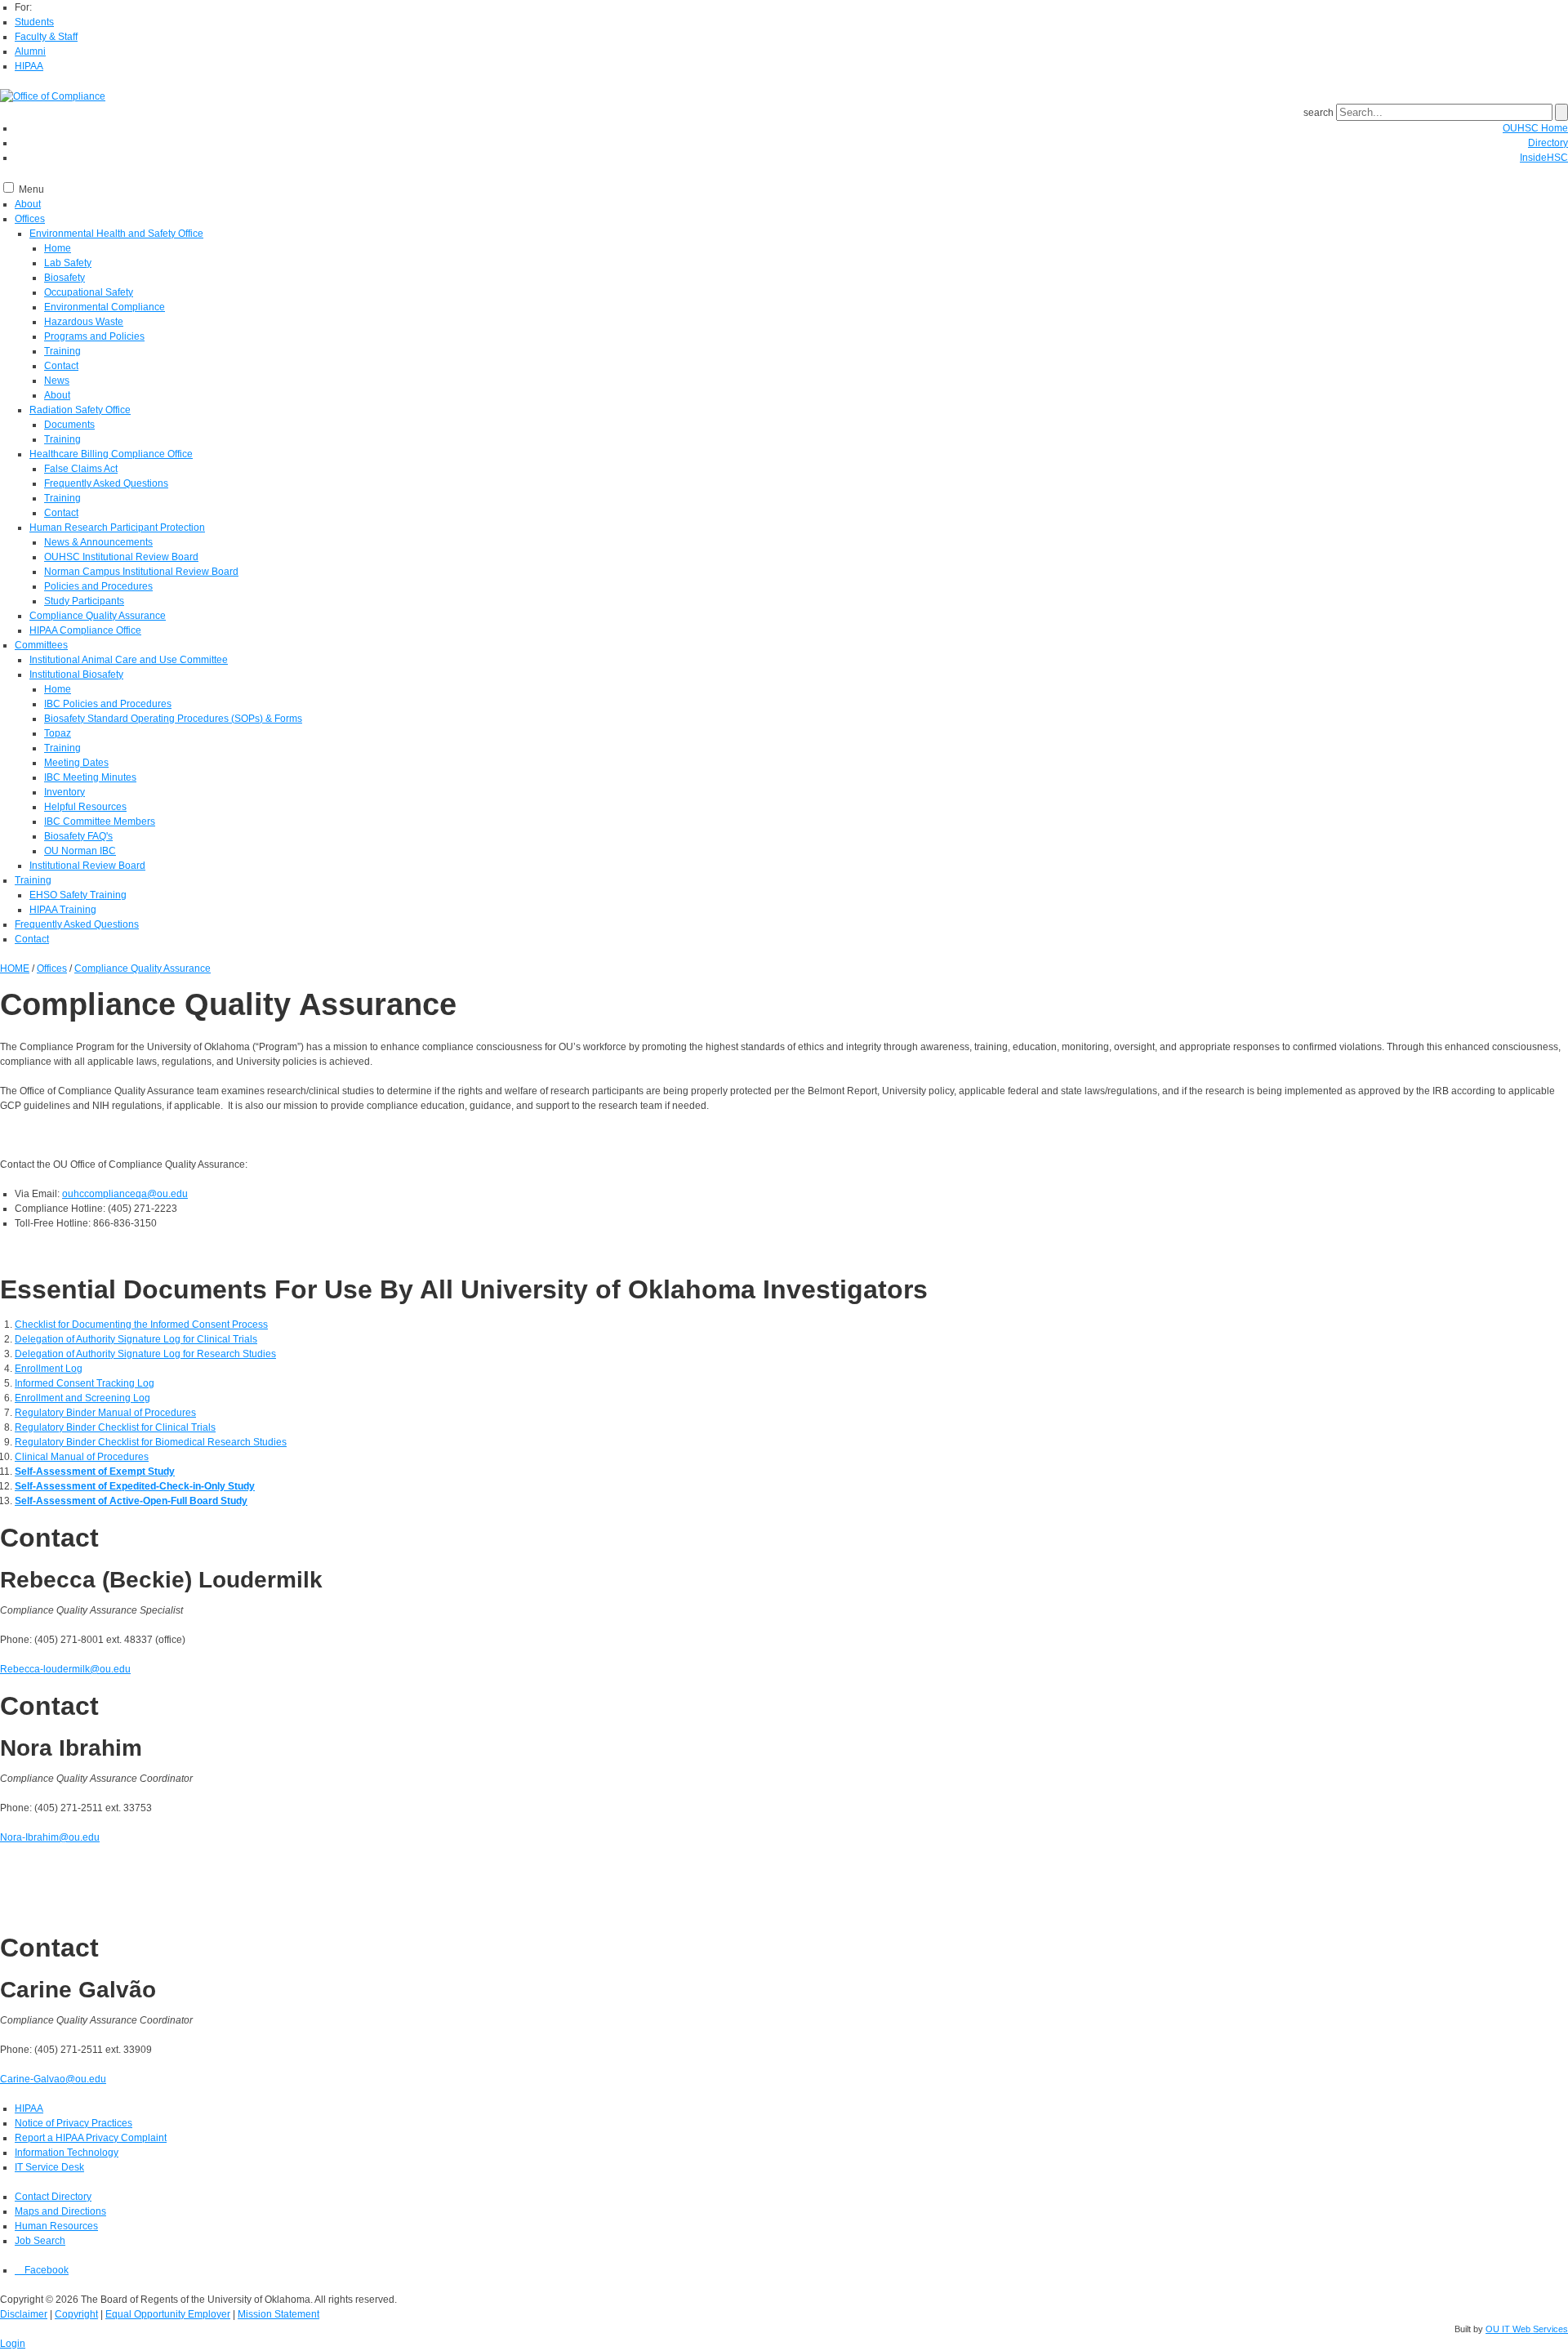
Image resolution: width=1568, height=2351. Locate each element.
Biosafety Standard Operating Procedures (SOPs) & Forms (173, 719)
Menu (31, 189)
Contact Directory (53, 2197)
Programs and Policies (94, 336)
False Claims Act (81, 469)
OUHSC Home (1535, 128)
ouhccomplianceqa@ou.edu (125, 1194)
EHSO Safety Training (78, 895)
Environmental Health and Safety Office (116, 234)
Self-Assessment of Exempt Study (95, 1472)
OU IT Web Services (1527, 2329)
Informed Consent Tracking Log (85, 1383)
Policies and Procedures (98, 586)
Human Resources (56, 2226)
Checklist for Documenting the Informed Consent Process (141, 1325)
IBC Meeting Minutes (90, 777)
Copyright (76, 2314)
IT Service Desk (49, 2167)
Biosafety (65, 278)
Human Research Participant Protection (117, 528)
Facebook (45, 2270)
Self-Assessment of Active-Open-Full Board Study (131, 1501)
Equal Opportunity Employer (168, 2314)
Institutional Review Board (87, 866)
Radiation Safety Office (80, 410)
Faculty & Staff (46, 37)
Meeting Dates (76, 763)
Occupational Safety (89, 292)
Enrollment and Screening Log (82, 1398)
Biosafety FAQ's (78, 836)
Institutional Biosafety (76, 675)
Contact (61, 366)
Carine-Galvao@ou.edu (53, 2079)
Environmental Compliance (105, 307)
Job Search (40, 2241)
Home (58, 248)
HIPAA (29, 66)
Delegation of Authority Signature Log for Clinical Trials (136, 1339)
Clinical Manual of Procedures (82, 1457)
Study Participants (84, 601)
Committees (41, 645)
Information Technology (67, 2153)
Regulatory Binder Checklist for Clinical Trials (115, 1427)
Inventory (65, 792)
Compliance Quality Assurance (98, 616)
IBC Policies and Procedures (108, 704)
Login (13, 2344)
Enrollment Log (49, 1369)
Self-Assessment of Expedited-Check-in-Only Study (135, 1486)
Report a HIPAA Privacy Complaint (91, 2138)
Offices (30, 219)
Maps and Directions (60, 2211)
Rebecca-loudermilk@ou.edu (65, 1669)
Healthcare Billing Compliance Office (111, 454)
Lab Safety (68, 263)
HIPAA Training (63, 910)
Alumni (30, 51)
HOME (15, 968)
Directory (1548, 143)
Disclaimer (24, 2314)
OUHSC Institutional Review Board (121, 557)
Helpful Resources (85, 807)
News (57, 381)
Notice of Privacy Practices (73, 2123)
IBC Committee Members (100, 822)
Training (62, 351)
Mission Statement (278, 2314)
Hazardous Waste (84, 322)
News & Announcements (98, 542)
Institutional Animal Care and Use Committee (129, 660)
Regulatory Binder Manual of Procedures (105, 1413)
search (1319, 113)
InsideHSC (1544, 158)
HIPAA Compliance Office (85, 630)
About (28, 204)
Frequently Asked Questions (106, 483)
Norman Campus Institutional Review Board (141, 572)
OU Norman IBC (80, 851)
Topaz (58, 733)
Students (34, 22)
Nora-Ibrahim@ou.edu (50, 1837)
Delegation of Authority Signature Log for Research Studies (145, 1354)
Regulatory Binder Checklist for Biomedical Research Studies (151, 1442)
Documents (69, 425)
